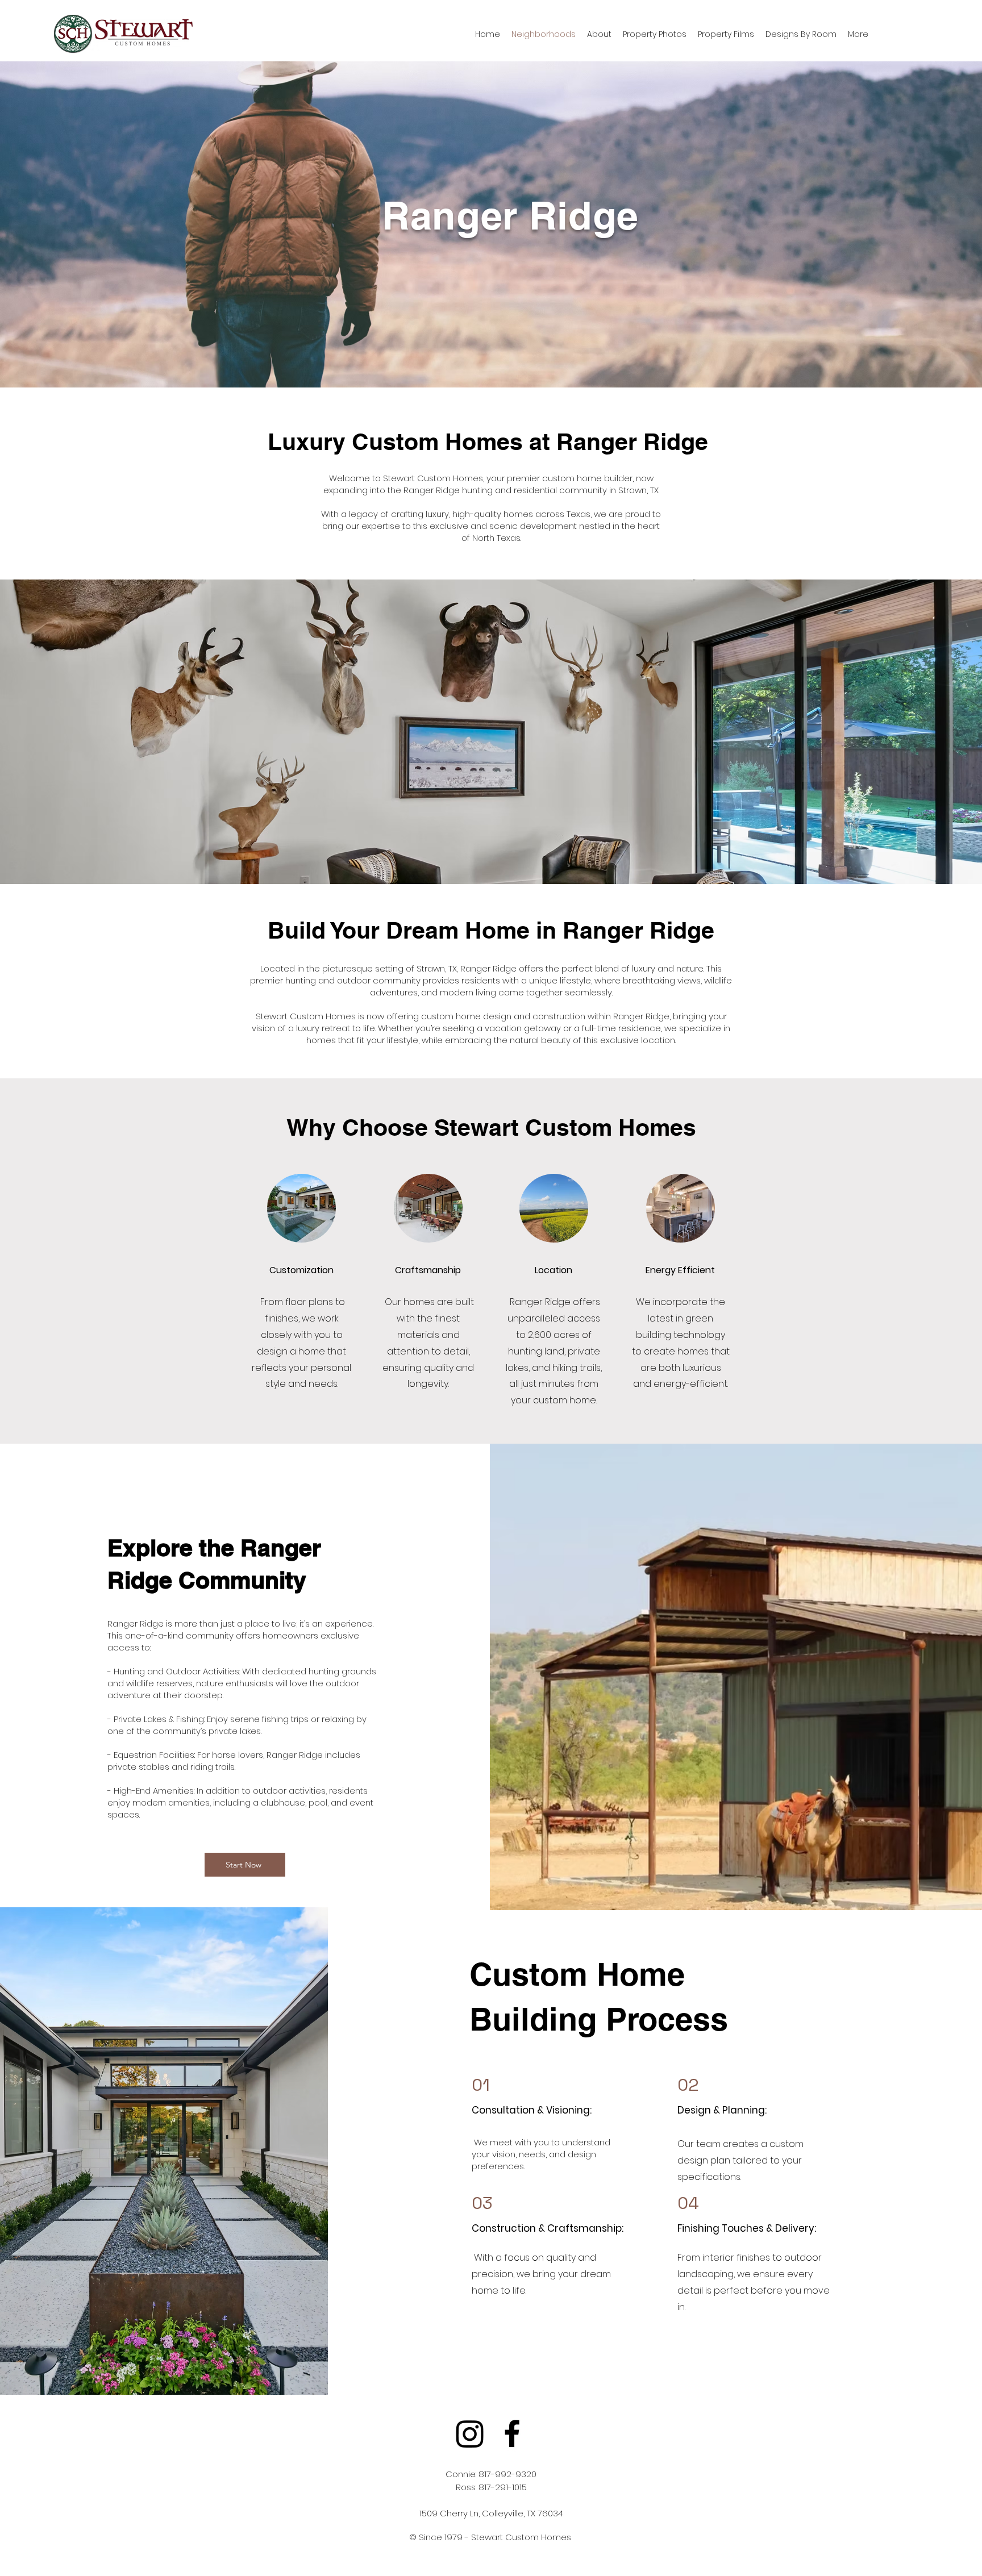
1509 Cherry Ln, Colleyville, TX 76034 (491, 2513)
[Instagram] (470, 2433)
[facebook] (512, 2433)
